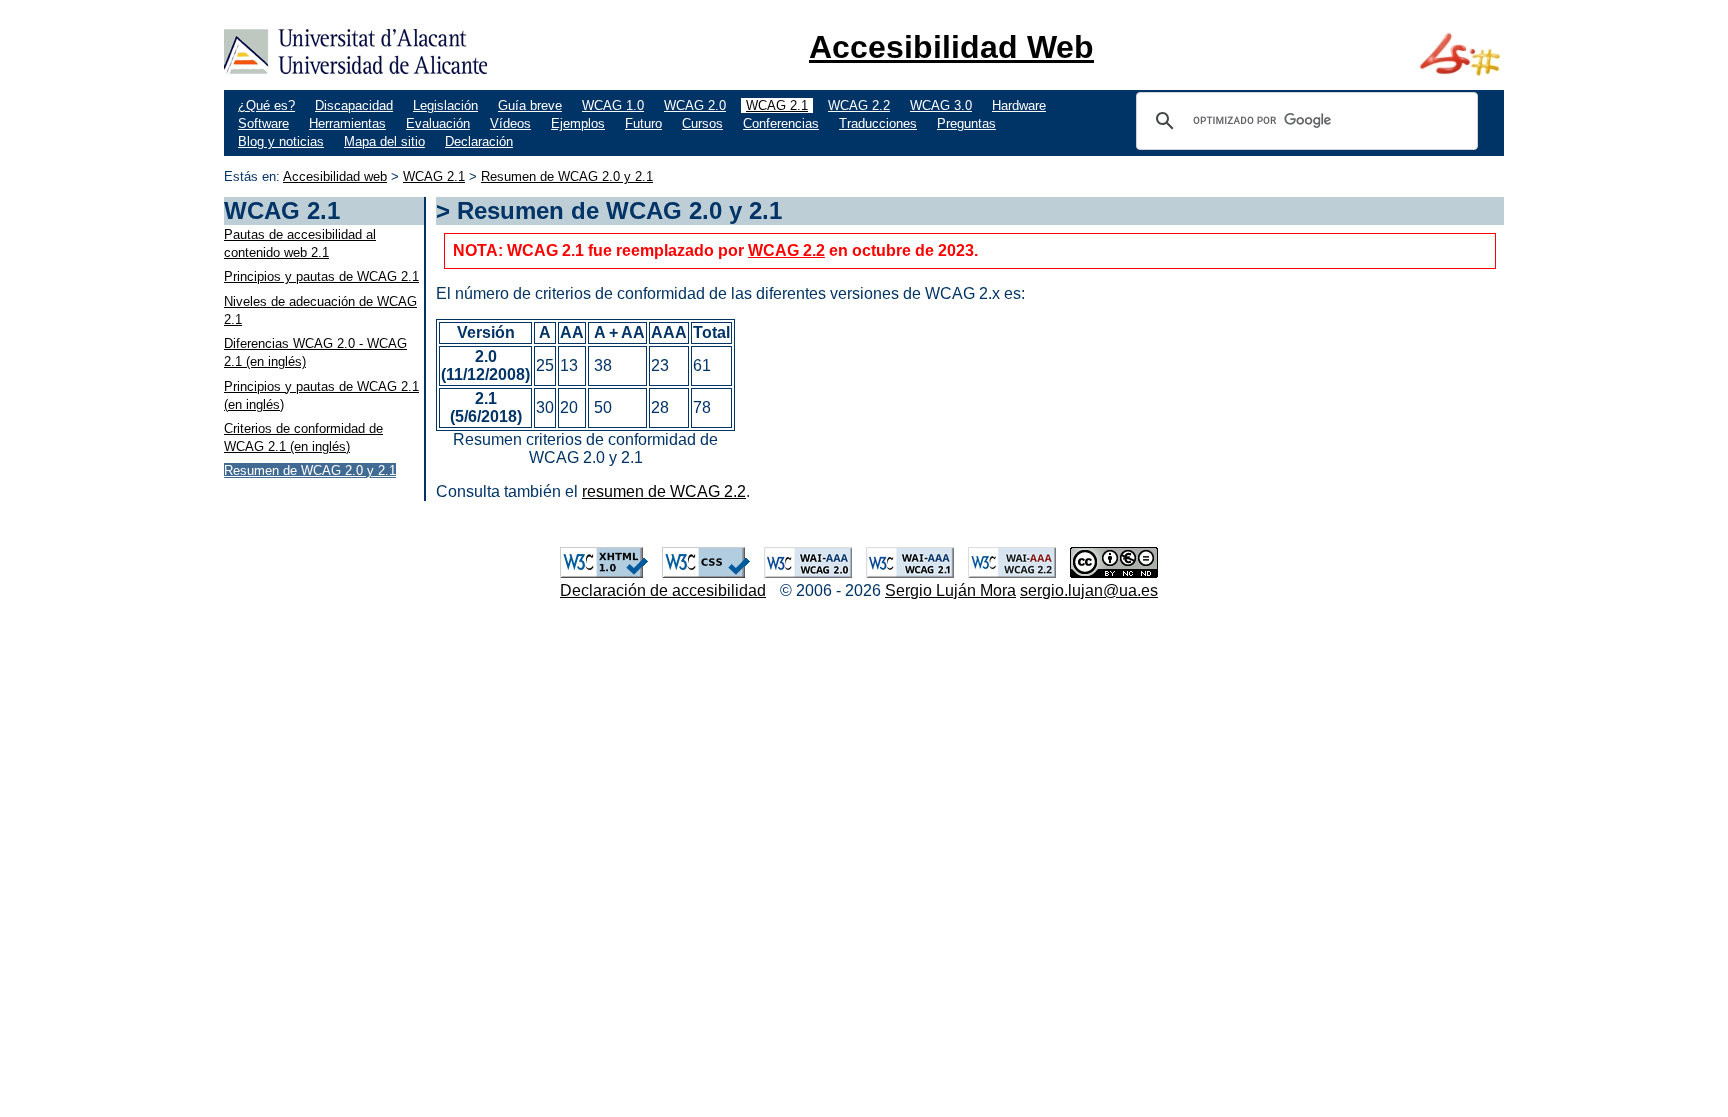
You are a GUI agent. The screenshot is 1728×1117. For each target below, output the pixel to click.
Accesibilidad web (335, 176)
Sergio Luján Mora (950, 590)
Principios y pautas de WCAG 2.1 (321, 276)
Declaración (479, 141)
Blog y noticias (281, 141)
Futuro (643, 123)
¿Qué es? (266, 105)
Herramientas (347, 123)
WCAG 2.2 (859, 105)
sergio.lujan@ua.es (1089, 590)
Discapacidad (354, 105)
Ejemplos (578, 123)
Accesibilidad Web (951, 47)
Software (263, 123)
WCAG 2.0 (695, 105)
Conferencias (781, 123)
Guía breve (530, 105)
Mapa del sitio (384, 141)
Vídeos (510, 123)
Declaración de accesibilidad (663, 590)
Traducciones (878, 123)
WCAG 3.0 (941, 105)
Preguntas (966, 123)
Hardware (1019, 105)
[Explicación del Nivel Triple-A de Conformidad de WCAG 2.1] (910, 572)
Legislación (445, 105)
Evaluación (438, 123)
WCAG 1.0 (613, 105)
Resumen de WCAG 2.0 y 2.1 (567, 176)
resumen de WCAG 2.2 (664, 491)
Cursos (702, 123)
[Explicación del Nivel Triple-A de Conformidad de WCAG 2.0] (808, 572)
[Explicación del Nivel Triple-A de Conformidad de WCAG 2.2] (1012, 572)
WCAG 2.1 (777, 105)
